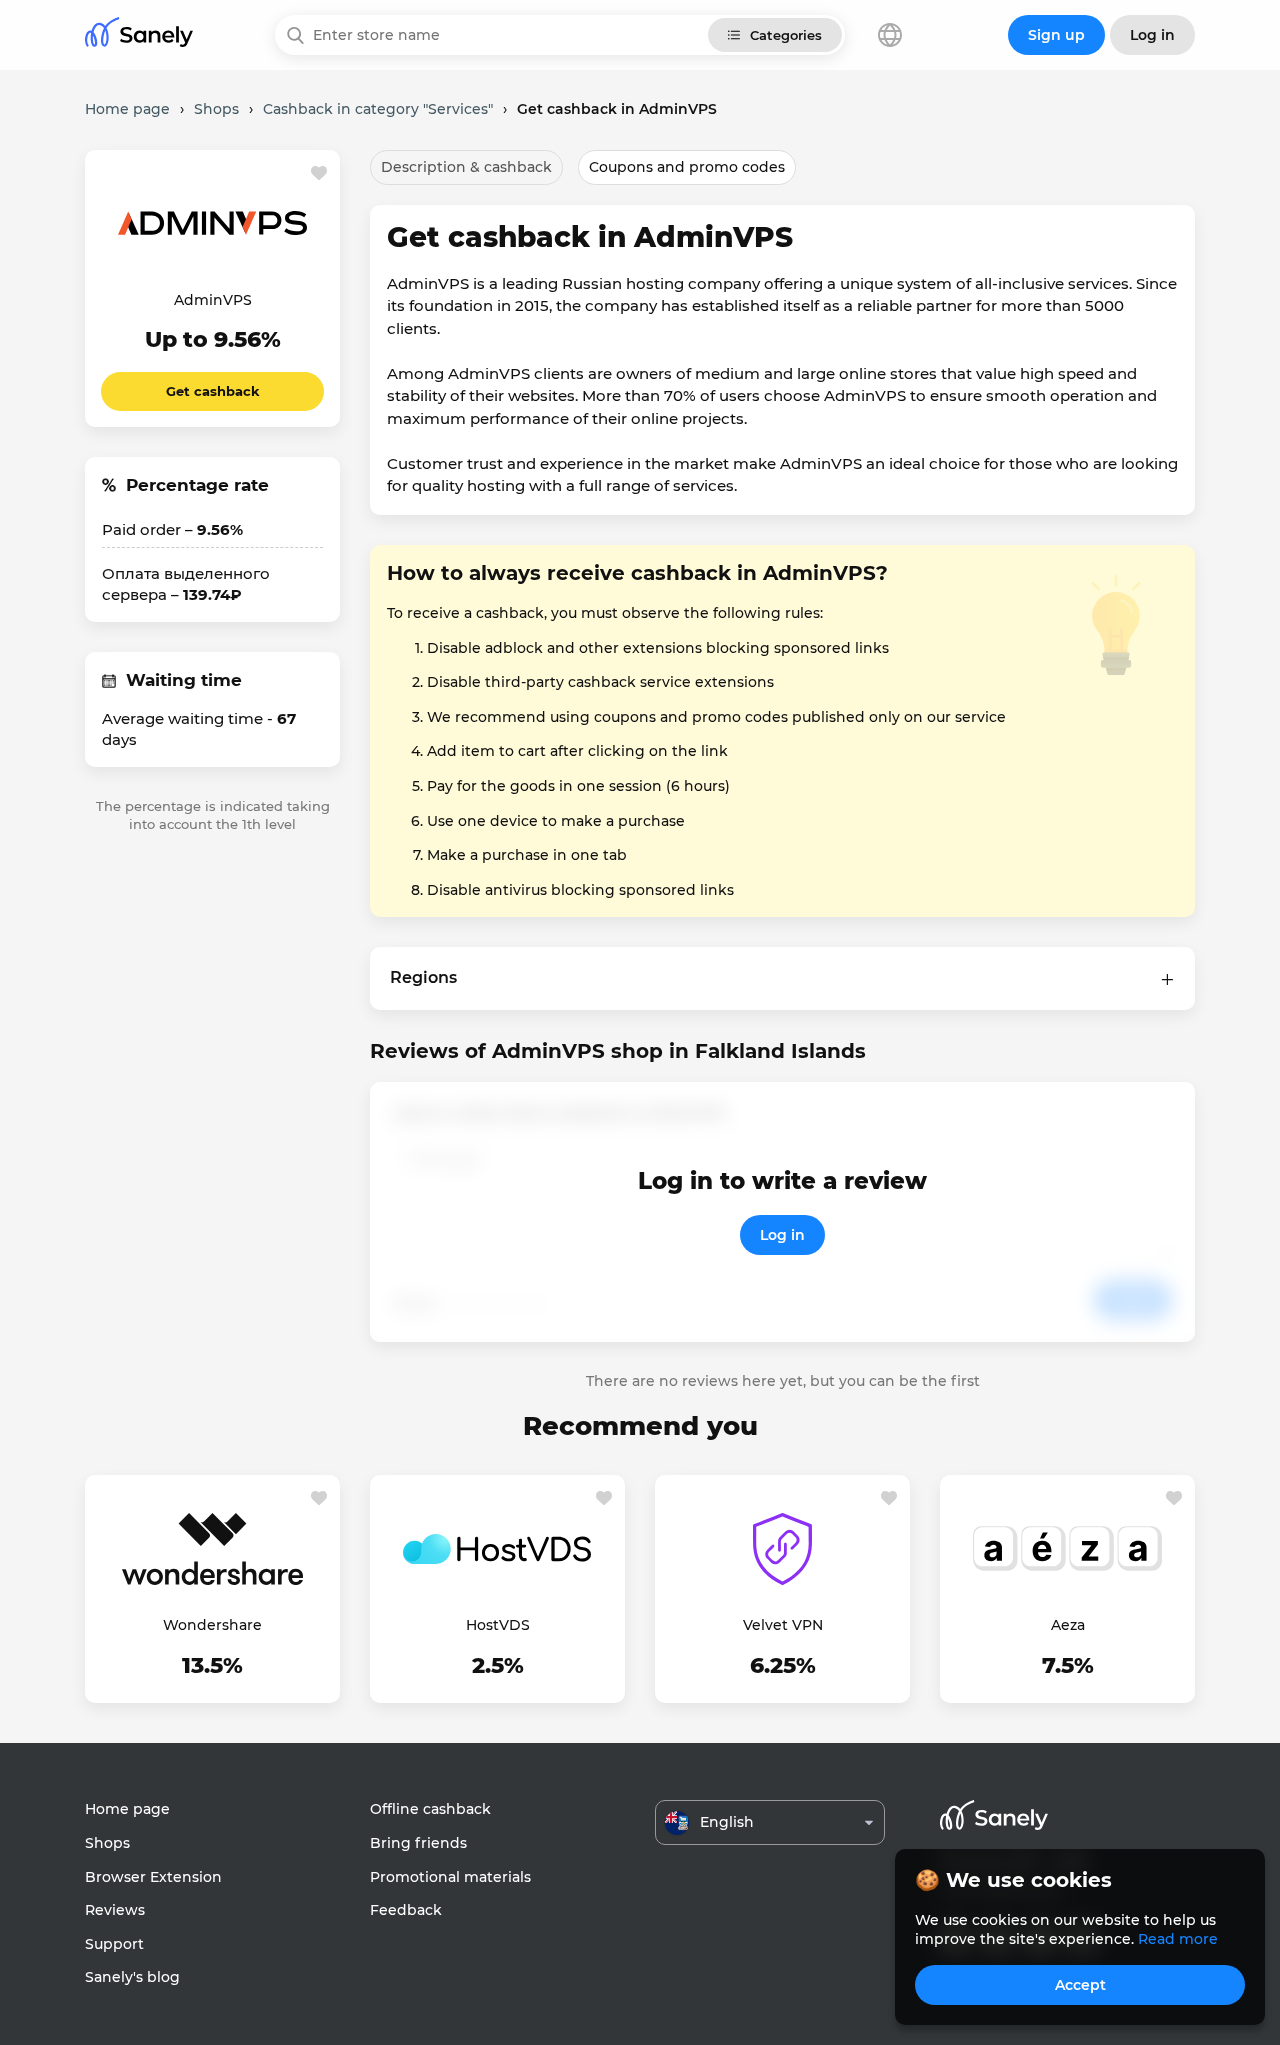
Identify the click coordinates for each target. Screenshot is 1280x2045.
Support (114, 1944)
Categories (786, 35)
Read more (1178, 1939)
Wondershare (212, 1625)
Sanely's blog (132, 1977)
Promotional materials (450, 1877)
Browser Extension (153, 1877)
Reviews (115, 1910)
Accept (1080, 1985)
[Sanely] (139, 35)
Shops (107, 1843)
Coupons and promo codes (687, 167)
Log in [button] (1152, 35)
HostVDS (498, 1625)
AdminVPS (213, 300)
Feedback (406, 1910)
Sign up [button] (1056, 35)
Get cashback (213, 391)
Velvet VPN (783, 1625)
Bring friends (418, 1843)
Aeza (1068, 1625)
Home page (127, 1809)
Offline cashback (430, 1809)
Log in (782, 1235)
